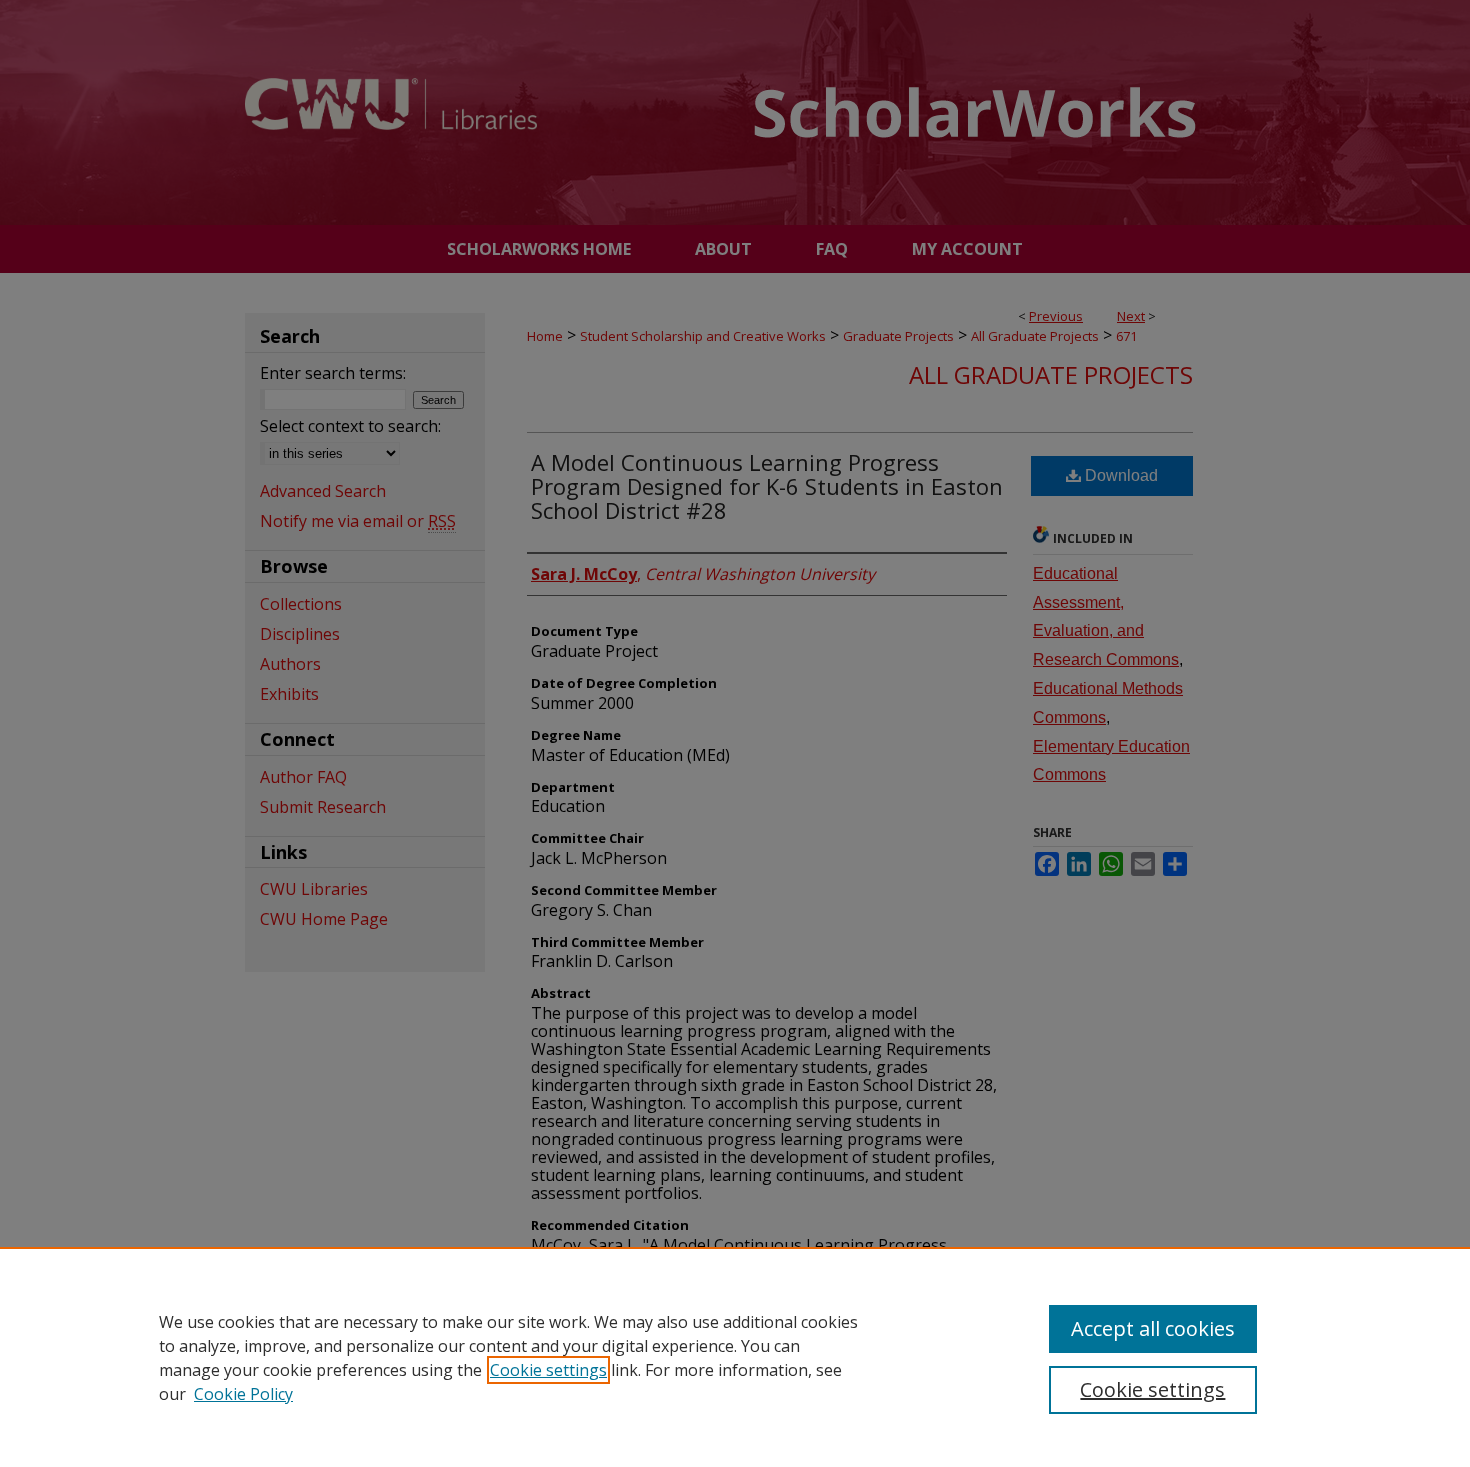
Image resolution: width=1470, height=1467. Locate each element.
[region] (735, 1357)
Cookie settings (548, 1370)
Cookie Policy (243, 1394)
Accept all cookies (1153, 1328)
